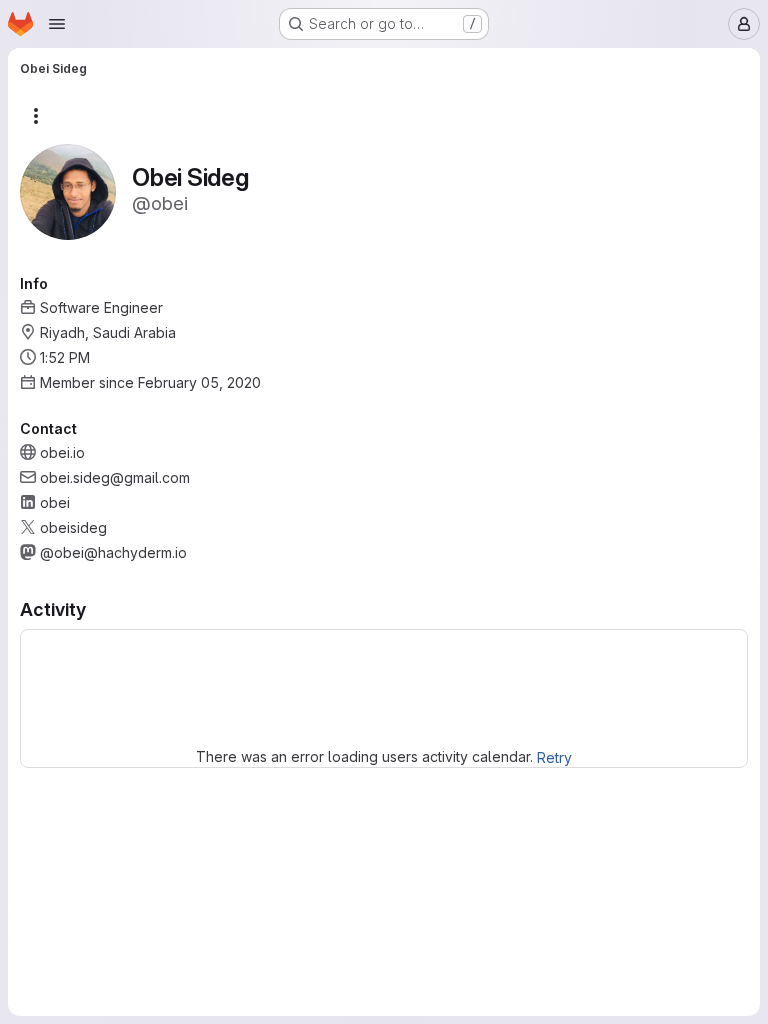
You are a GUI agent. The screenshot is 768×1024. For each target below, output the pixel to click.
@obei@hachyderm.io (113, 552)
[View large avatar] (68, 190)
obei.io (62, 452)
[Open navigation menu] (57, 24)
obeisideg (73, 527)
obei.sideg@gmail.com (115, 477)
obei (55, 502)
